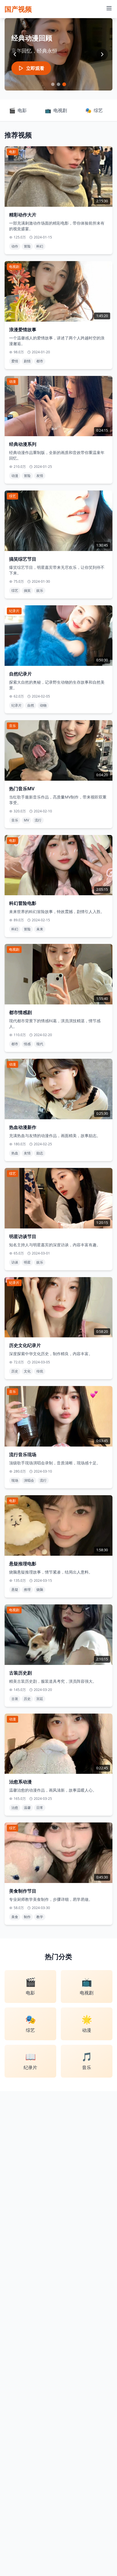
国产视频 (18, 9)
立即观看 (35, 68)
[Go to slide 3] (64, 84)
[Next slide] (102, 54)
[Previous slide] (15, 54)
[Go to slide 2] (58, 84)
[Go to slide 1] (53, 84)
